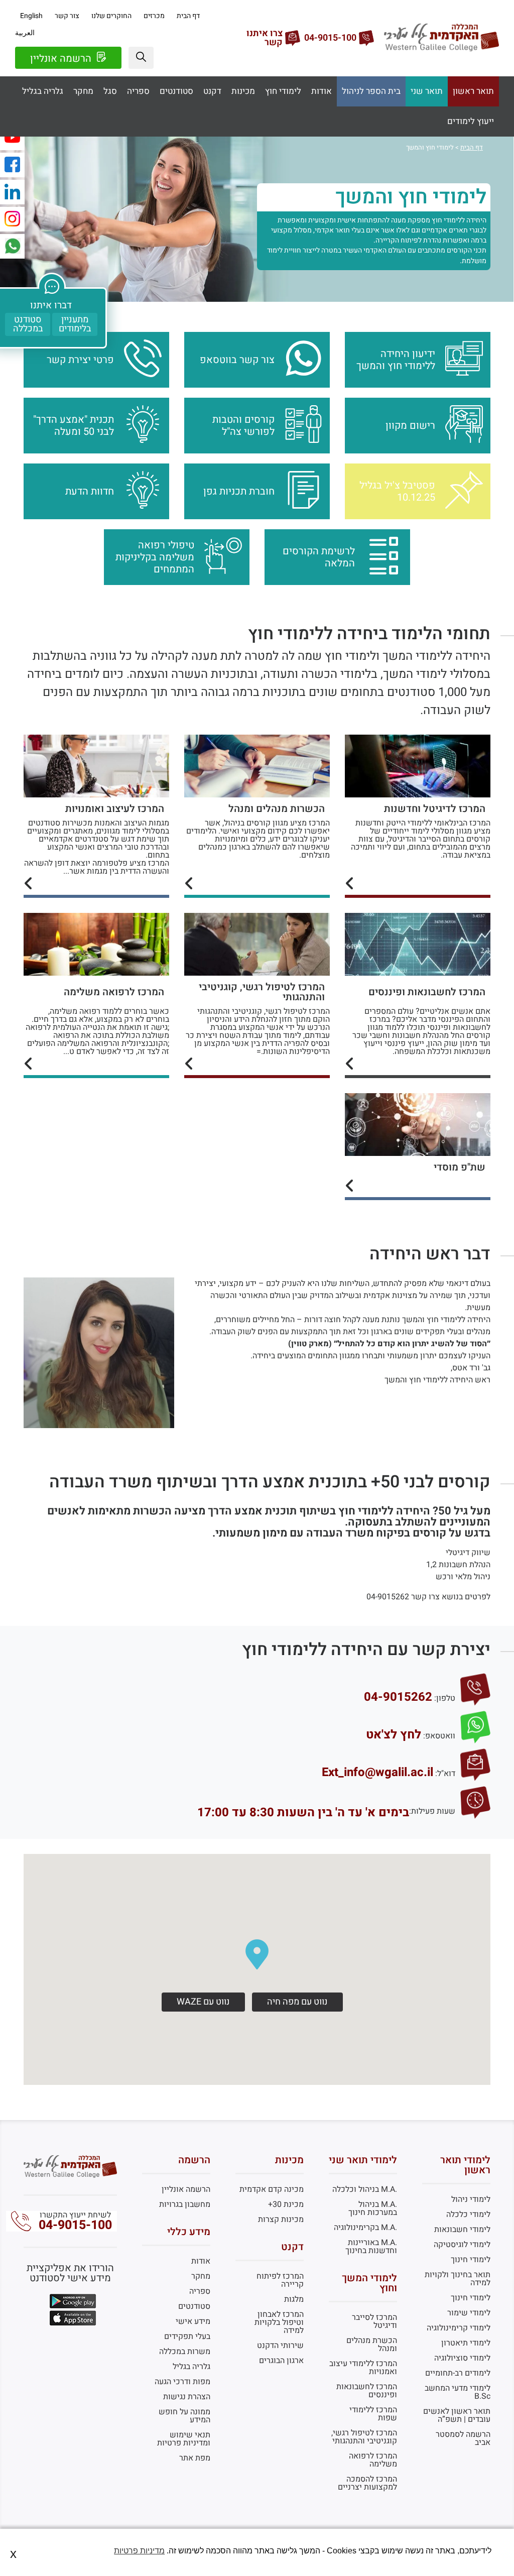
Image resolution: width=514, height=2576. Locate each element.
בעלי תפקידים (187, 2336)
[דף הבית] (441, 49)
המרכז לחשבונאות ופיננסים (367, 2391)
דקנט (212, 91)
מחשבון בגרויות (185, 2204)
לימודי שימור (469, 2313)
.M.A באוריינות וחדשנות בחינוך (371, 2247)
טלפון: (445, 1698)
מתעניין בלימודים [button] (75, 324)
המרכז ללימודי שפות (373, 2414)
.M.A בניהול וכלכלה (365, 2189)
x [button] (13, 2554)
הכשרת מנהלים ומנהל (372, 2345)
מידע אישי (193, 2321)
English (31, 16)
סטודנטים (176, 91)
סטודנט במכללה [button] (28, 324)
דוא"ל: (445, 1774)
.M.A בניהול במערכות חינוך (373, 2208)
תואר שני (427, 91)
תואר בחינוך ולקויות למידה (458, 2279)
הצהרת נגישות (187, 2397)
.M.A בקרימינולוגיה (365, 2228)
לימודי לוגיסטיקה (462, 2245)
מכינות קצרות (281, 2219)
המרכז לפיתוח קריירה (280, 2280)
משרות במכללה (185, 2352)
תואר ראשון (473, 91)
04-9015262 (398, 1697)
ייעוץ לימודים (471, 122)
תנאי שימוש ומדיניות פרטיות (184, 2439)
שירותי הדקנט (280, 2346)
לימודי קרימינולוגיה (459, 2328)
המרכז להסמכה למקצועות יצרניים (367, 2483)
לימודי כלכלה (468, 2214)
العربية (25, 33)
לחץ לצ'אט (394, 1735)
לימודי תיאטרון (466, 2343)
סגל (110, 91)
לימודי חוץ (283, 91)
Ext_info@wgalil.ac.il (377, 1773)
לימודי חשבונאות (462, 2230)
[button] (141, 58)
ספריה (138, 91)
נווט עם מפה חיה (297, 2002)
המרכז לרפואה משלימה (373, 2460)
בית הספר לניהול (371, 91)
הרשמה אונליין (62, 58)
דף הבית (188, 16)
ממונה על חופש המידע (184, 2416)
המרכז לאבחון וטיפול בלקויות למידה (279, 2322)
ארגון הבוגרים (281, 2361)
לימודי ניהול (471, 2199)
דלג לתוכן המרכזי (257, 8)
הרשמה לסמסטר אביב (463, 2438)
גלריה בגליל (43, 91)
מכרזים (154, 16)
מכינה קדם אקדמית (272, 2189)
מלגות (294, 2299)
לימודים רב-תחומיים (458, 2373)
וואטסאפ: (439, 1736)
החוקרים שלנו (111, 16)
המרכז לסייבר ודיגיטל (374, 2321)
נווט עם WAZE (203, 2002)
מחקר (83, 91)
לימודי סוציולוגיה (462, 2358)
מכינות (243, 91)
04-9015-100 (75, 2225)
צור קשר (67, 16)
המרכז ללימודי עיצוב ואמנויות (363, 2368)
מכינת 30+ (286, 2204)
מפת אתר (195, 2458)
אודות (322, 91)
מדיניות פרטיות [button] (139, 2551)
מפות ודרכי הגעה (182, 2382)
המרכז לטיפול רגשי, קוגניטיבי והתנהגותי (364, 2437)
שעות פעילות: (432, 1811)
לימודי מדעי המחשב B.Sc (458, 2392)
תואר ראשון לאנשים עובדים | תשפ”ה (457, 2415)
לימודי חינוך (471, 2260)
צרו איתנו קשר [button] (265, 38)
